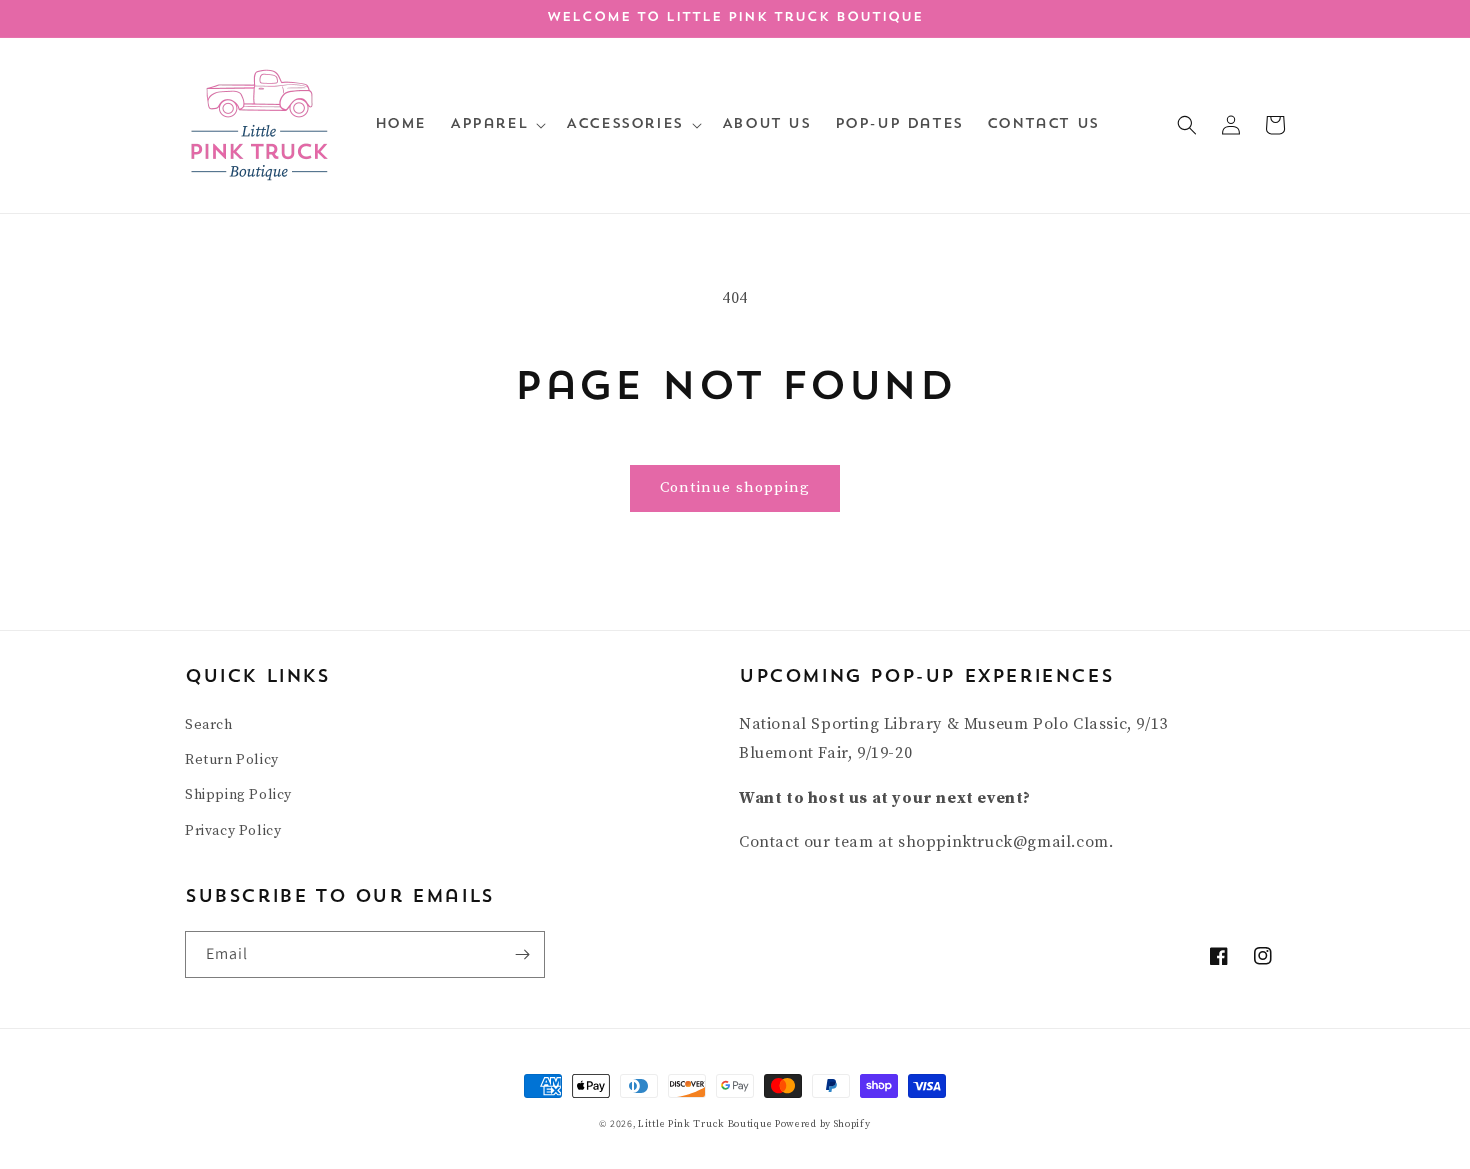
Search (209, 725)
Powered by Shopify (823, 1124)
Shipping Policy (238, 795)
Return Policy (232, 760)
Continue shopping (735, 487)
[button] (496, 125)
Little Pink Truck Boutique (706, 1124)
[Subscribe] (522, 954)
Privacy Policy (233, 831)
